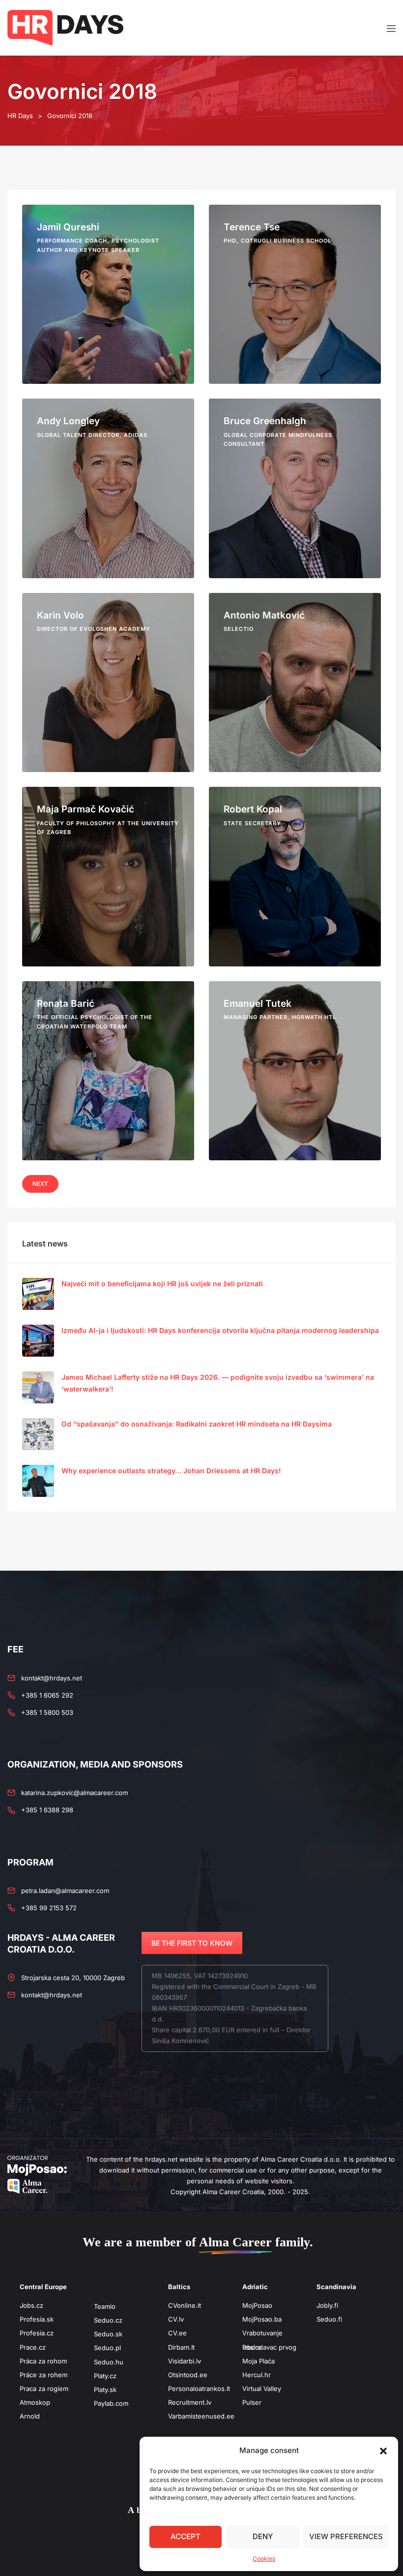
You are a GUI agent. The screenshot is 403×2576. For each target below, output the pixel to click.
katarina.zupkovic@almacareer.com (74, 1793)
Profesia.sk (37, 2319)
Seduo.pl (107, 2348)
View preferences (346, 2536)
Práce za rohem (43, 2375)
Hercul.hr (257, 2375)
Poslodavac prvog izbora (269, 2347)
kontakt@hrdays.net (52, 1678)
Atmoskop (35, 2402)
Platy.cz (105, 2376)
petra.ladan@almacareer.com (65, 1891)
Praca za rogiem (44, 2389)
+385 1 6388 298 (47, 1810)
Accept (186, 2536)
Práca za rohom (43, 2361)
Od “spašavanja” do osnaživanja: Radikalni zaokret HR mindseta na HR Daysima (197, 1424)
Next (40, 1184)
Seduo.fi (329, 2319)
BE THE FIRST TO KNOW (192, 1943)
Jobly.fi (327, 2305)
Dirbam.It (181, 2347)
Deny (263, 2536)
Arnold (30, 2416)
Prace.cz (33, 2347)
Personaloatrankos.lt (199, 2389)
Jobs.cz (31, 2305)
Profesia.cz (37, 2333)
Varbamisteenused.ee (201, 2416)
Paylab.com (111, 2403)
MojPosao (257, 2305)
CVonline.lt (185, 2305)
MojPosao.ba (262, 2319)
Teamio (105, 2306)
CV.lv (176, 2319)
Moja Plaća (259, 2361)
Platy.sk (105, 2390)
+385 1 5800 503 (47, 1712)
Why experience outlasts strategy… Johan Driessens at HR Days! (171, 1471)
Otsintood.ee (188, 2375)
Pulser (252, 2402)
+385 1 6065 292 (47, 1695)
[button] (383, 2451)
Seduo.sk (108, 2334)
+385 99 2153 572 (49, 1908)
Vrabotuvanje (262, 2333)
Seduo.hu (109, 2362)
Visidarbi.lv (185, 2361)
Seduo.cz (108, 2320)
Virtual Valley (262, 2389)
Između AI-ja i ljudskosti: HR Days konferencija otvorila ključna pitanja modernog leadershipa (220, 1330)
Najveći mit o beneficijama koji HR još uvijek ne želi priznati (162, 1284)
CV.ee (177, 2333)
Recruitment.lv (190, 2402)
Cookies (264, 2559)
